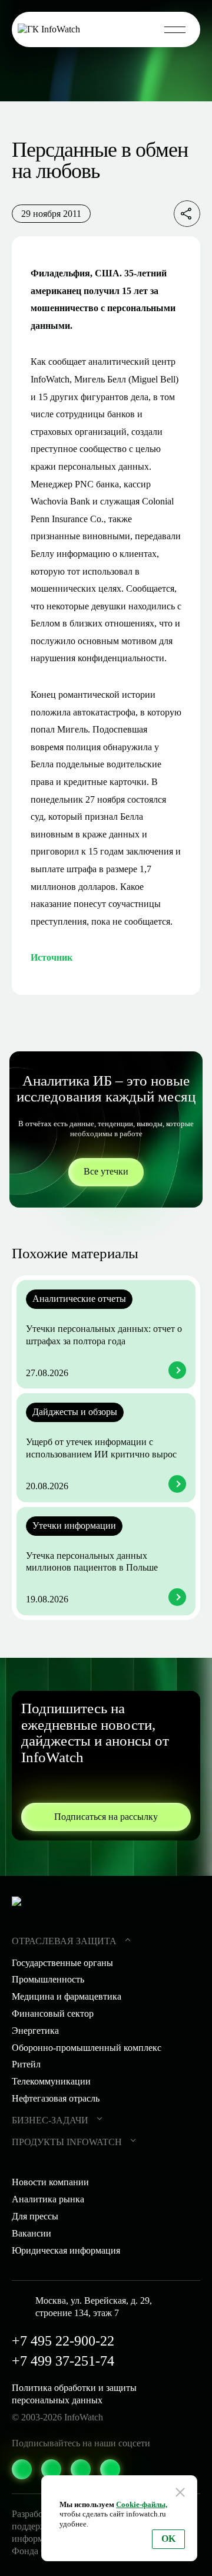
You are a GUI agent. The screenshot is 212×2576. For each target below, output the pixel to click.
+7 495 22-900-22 (63, 2341)
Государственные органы (62, 1963)
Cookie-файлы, (142, 2504)
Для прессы (35, 2216)
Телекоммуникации (51, 2081)
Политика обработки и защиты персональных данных (74, 2394)
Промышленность (48, 1979)
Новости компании (50, 2182)
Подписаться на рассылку (106, 1817)
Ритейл (26, 2064)
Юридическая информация (66, 2250)
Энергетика (35, 2031)
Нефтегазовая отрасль (56, 2098)
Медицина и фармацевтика (67, 1996)
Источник (52, 957)
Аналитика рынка (48, 2199)
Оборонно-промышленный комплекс (87, 2048)
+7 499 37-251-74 (63, 2361)
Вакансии (32, 2233)
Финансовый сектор (53, 2013)
